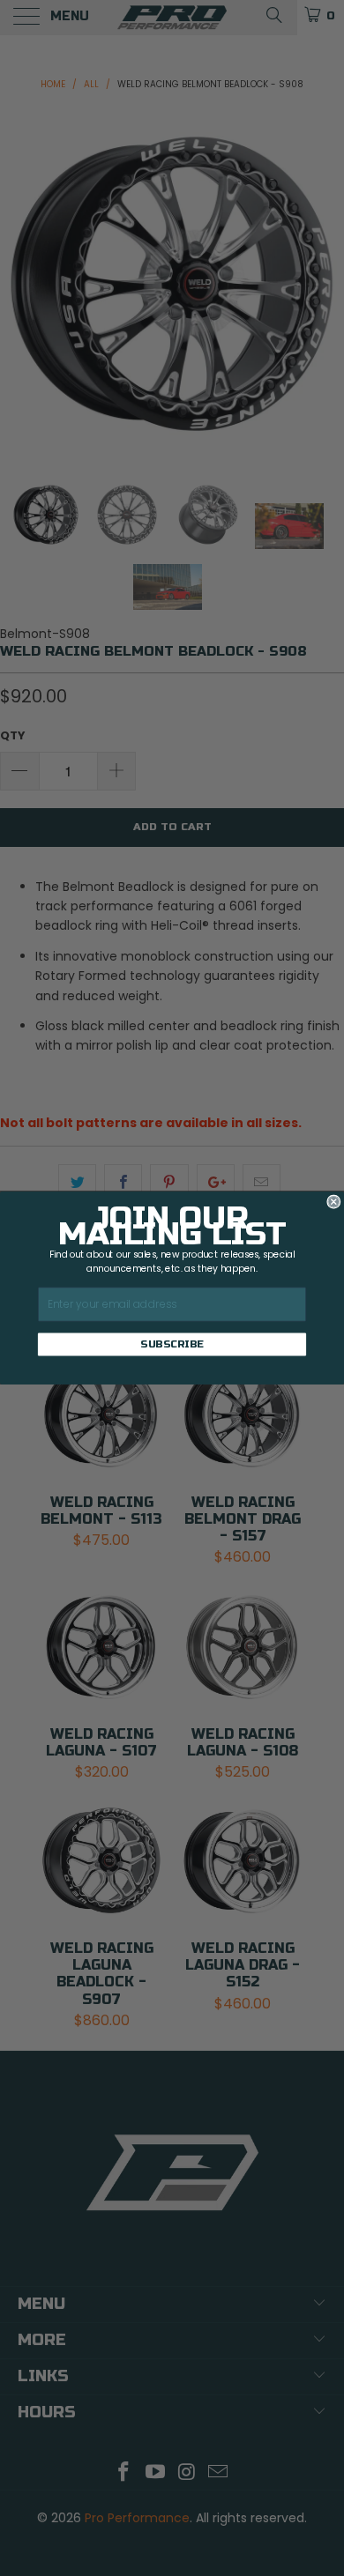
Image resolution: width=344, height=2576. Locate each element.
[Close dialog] (334, 1202)
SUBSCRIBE (172, 1344)
